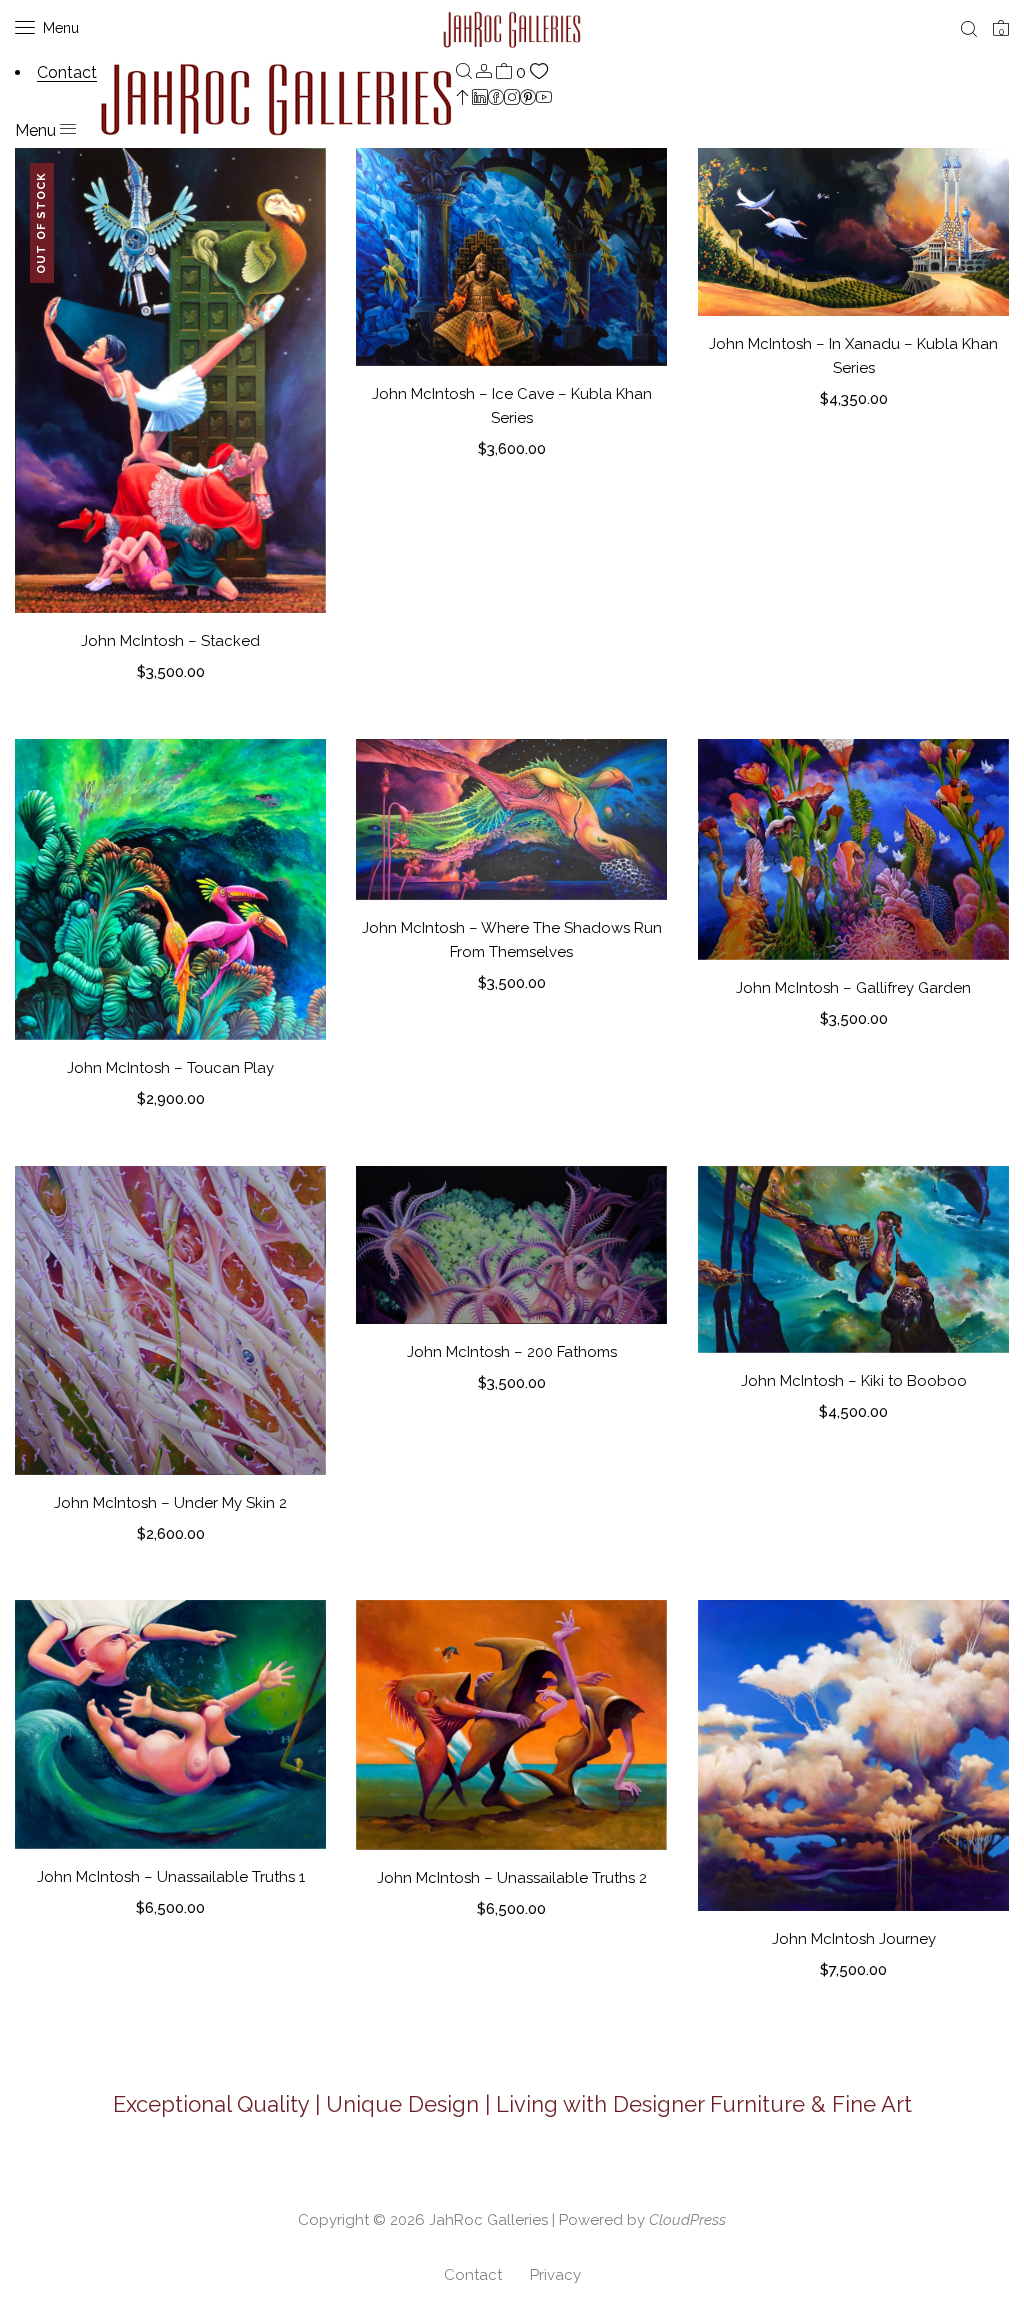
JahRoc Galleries (488, 2220)
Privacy (555, 2275)
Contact (473, 2275)
